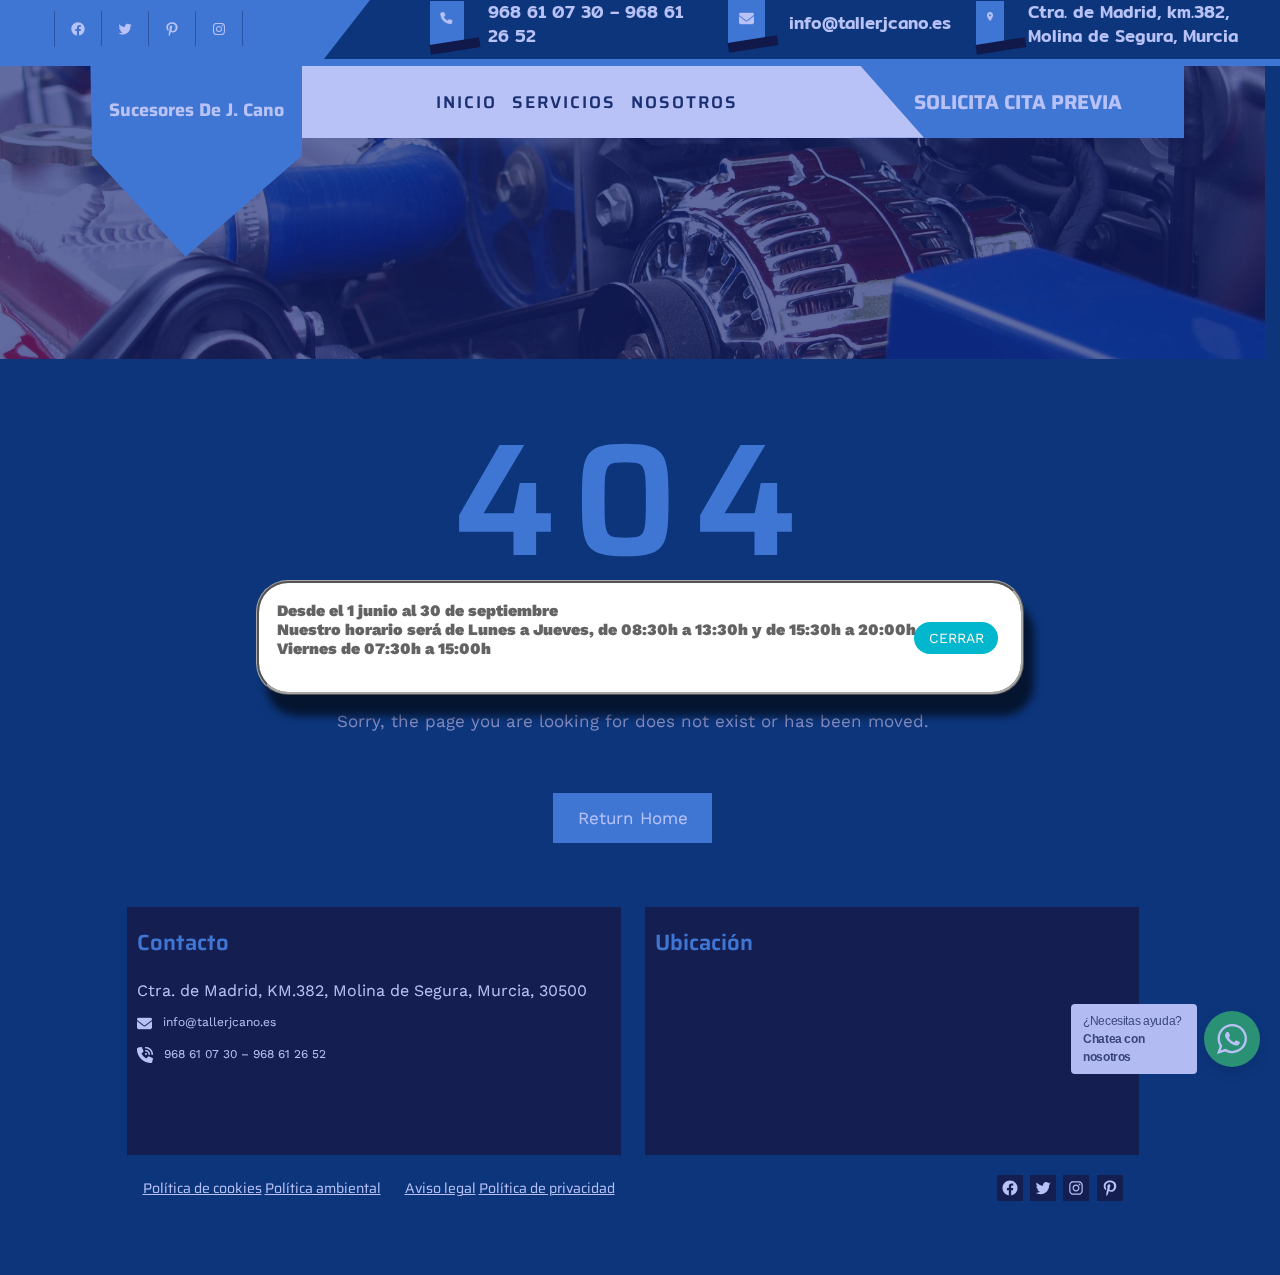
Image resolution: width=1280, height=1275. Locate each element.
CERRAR (956, 638)
